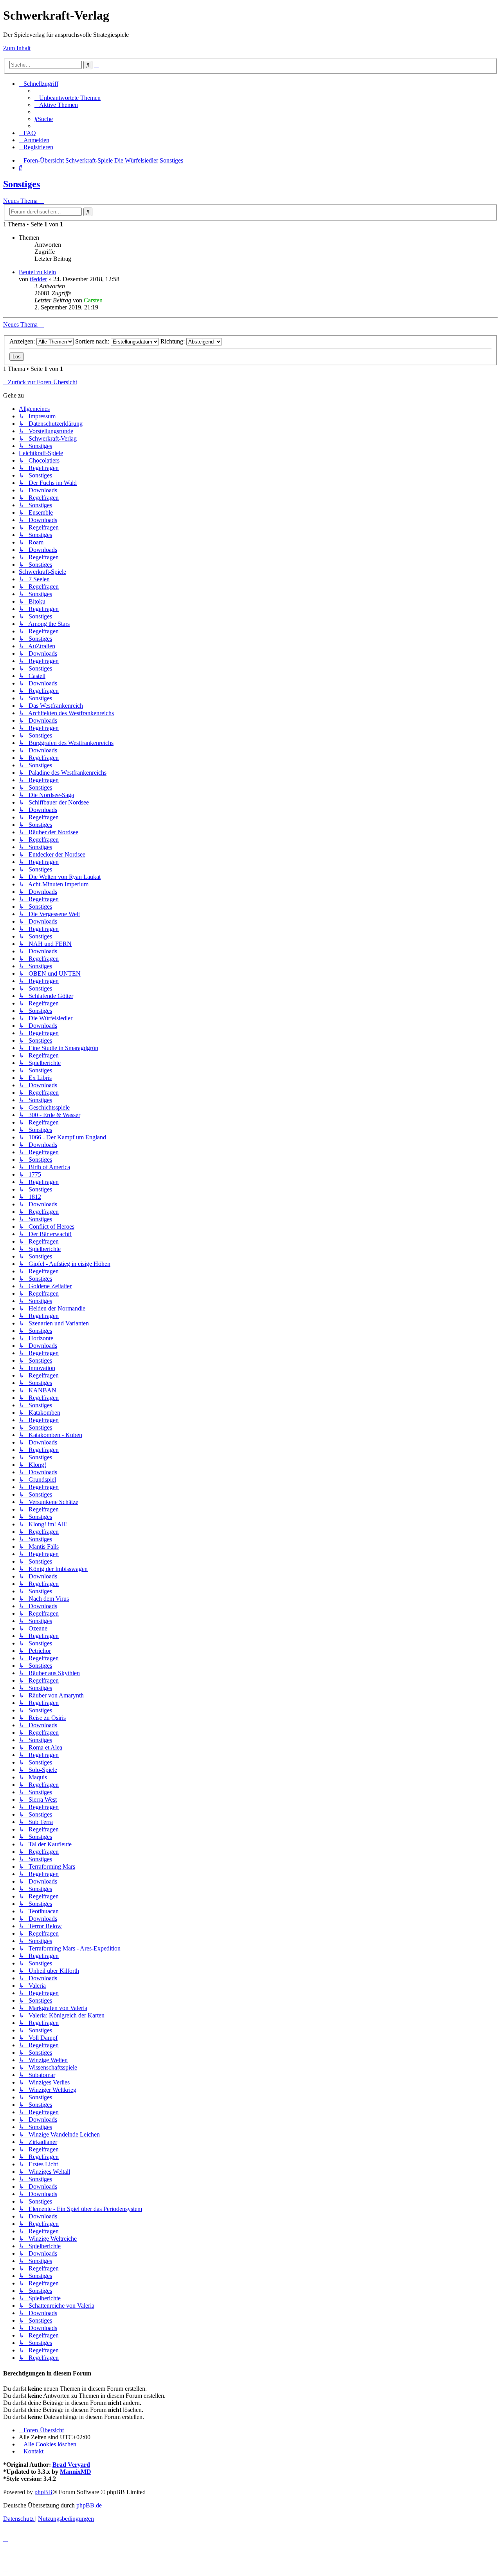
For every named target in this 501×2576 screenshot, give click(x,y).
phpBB (43, 2492)
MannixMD (76, 2472)
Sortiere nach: (93, 341)
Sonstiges (22, 184)
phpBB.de (89, 2505)
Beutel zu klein (37, 272)
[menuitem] (68, 98)
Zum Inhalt (17, 48)
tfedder (38, 279)
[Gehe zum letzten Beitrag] (106, 300)
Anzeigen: (23, 341)
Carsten (93, 300)
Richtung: (173, 341)
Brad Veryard (71, 2465)
